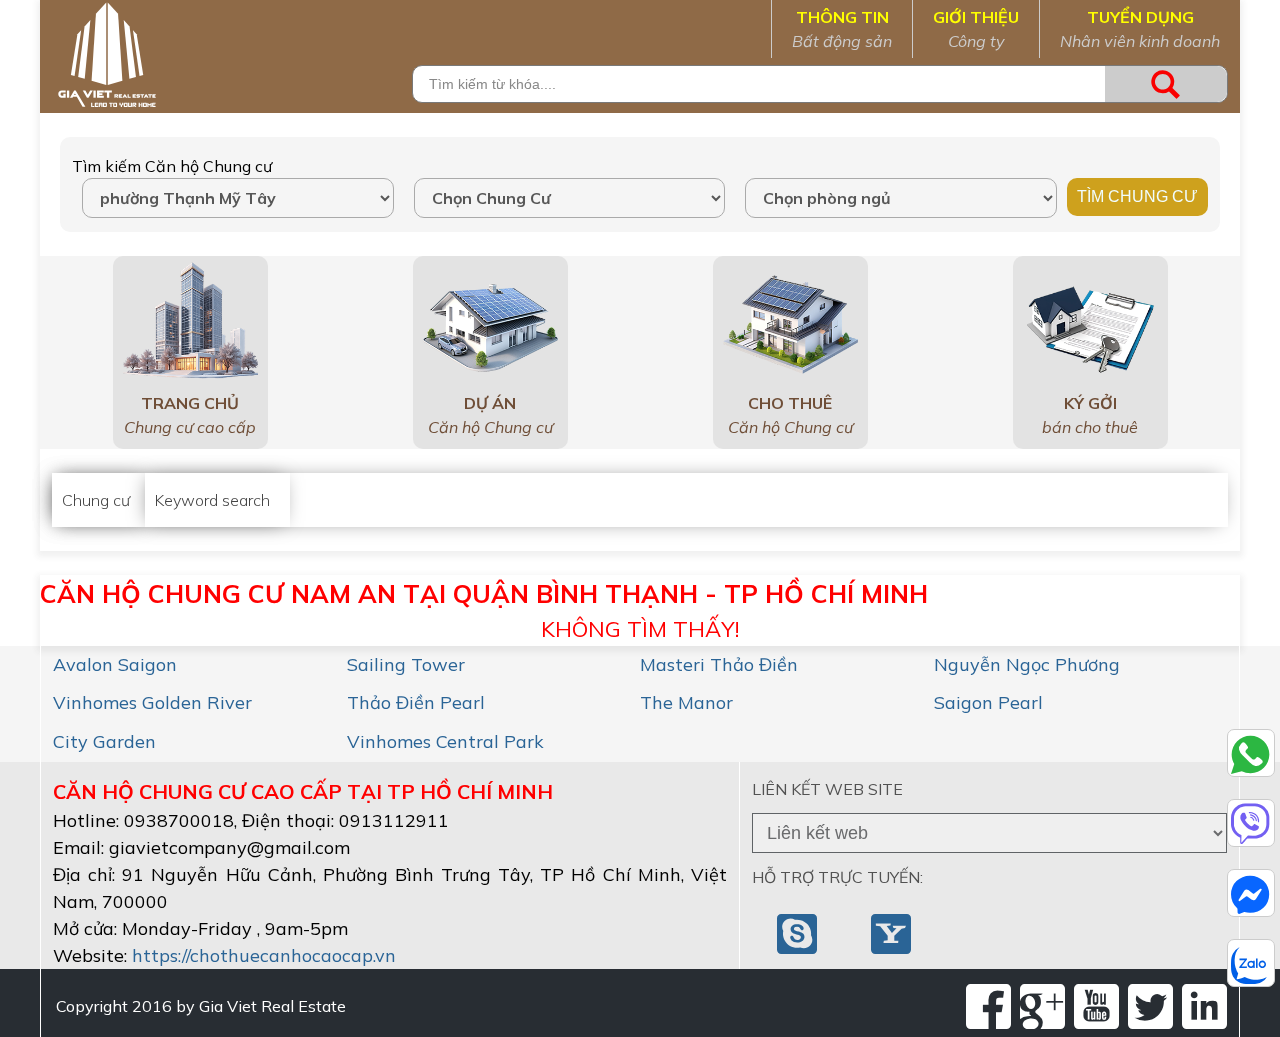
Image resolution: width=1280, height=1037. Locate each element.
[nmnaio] (799, 932)
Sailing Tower (406, 664)
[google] (1042, 1006)
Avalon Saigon (115, 664)
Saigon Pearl (988, 702)
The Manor (686, 702)
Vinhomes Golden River (152, 702)
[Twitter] (1150, 1006)
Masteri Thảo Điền (719, 664)
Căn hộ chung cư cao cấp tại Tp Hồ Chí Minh (303, 791)
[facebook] (988, 1006)
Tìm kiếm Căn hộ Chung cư (172, 166)
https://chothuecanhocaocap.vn (264, 955)
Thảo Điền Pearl (416, 702)
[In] (1204, 1006)
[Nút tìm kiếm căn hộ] (1166, 84)
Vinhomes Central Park (445, 741)
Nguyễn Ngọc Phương (1027, 664)
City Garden (104, 741)
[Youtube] (1096, 1006)
